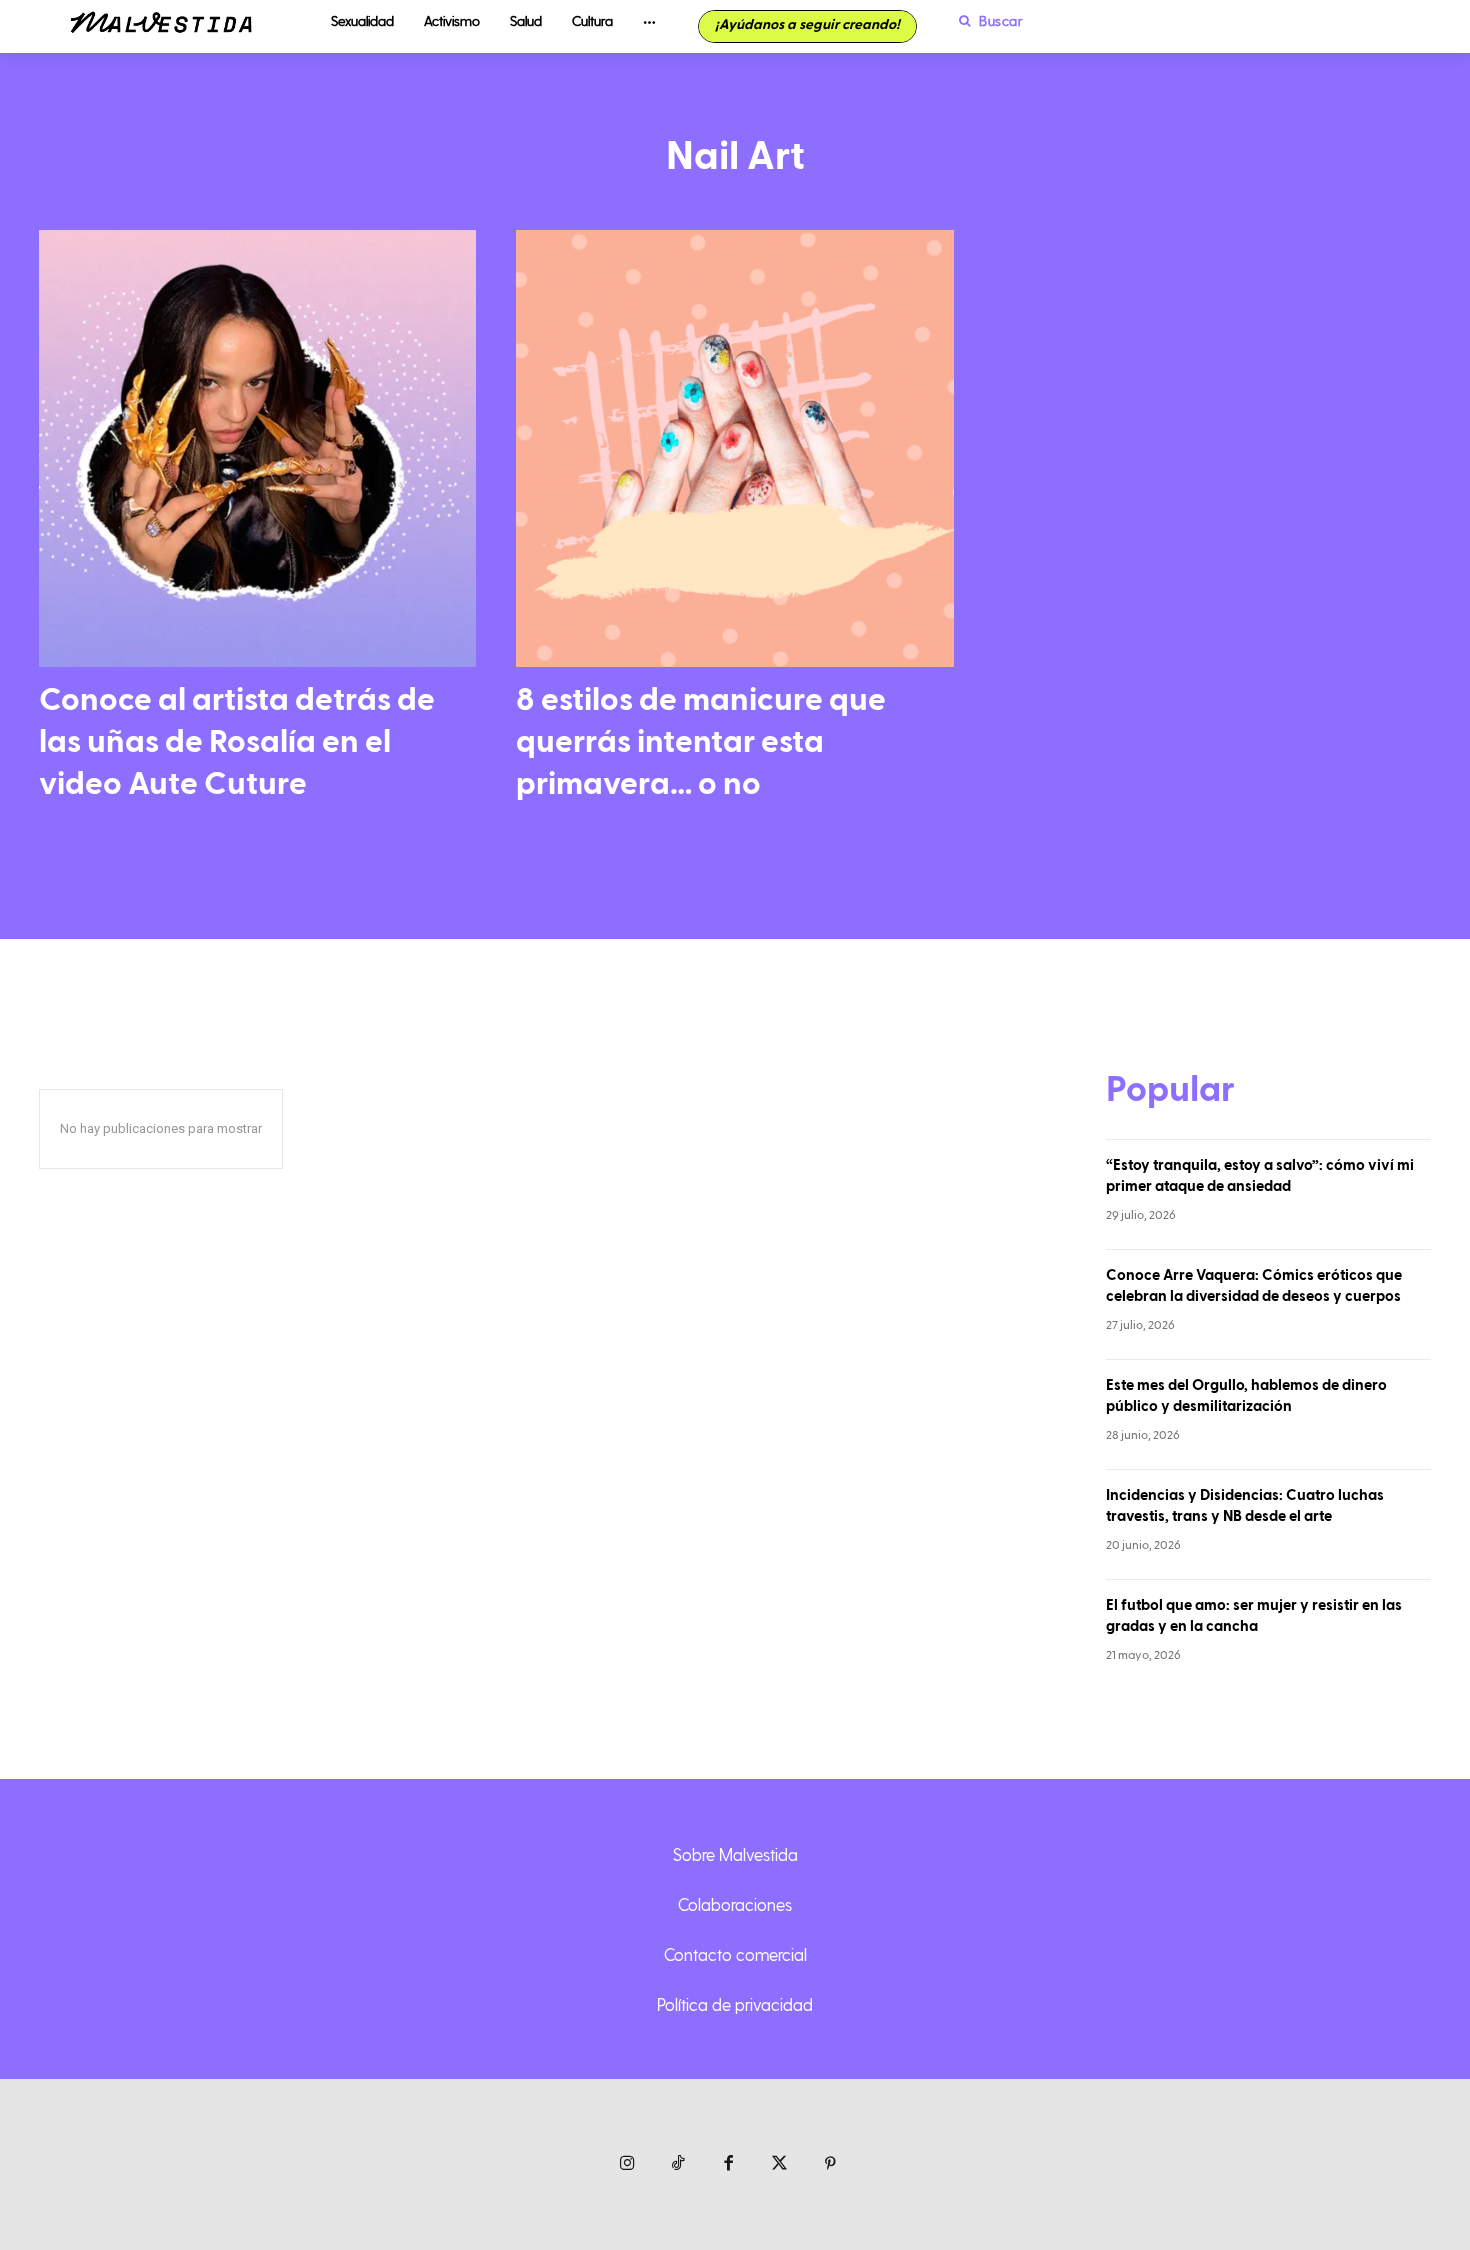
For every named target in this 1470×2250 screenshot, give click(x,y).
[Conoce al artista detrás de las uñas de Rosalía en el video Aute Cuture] (257, 448)
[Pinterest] (830, 2164)
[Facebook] (729, 2164)
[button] (986, 21)
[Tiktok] (678, 2164)
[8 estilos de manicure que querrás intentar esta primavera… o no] (734, 448)
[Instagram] (627, 2164)
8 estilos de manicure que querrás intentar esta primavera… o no (701, 741)
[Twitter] (779, 2164)
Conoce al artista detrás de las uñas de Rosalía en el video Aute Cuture (237, 741)
